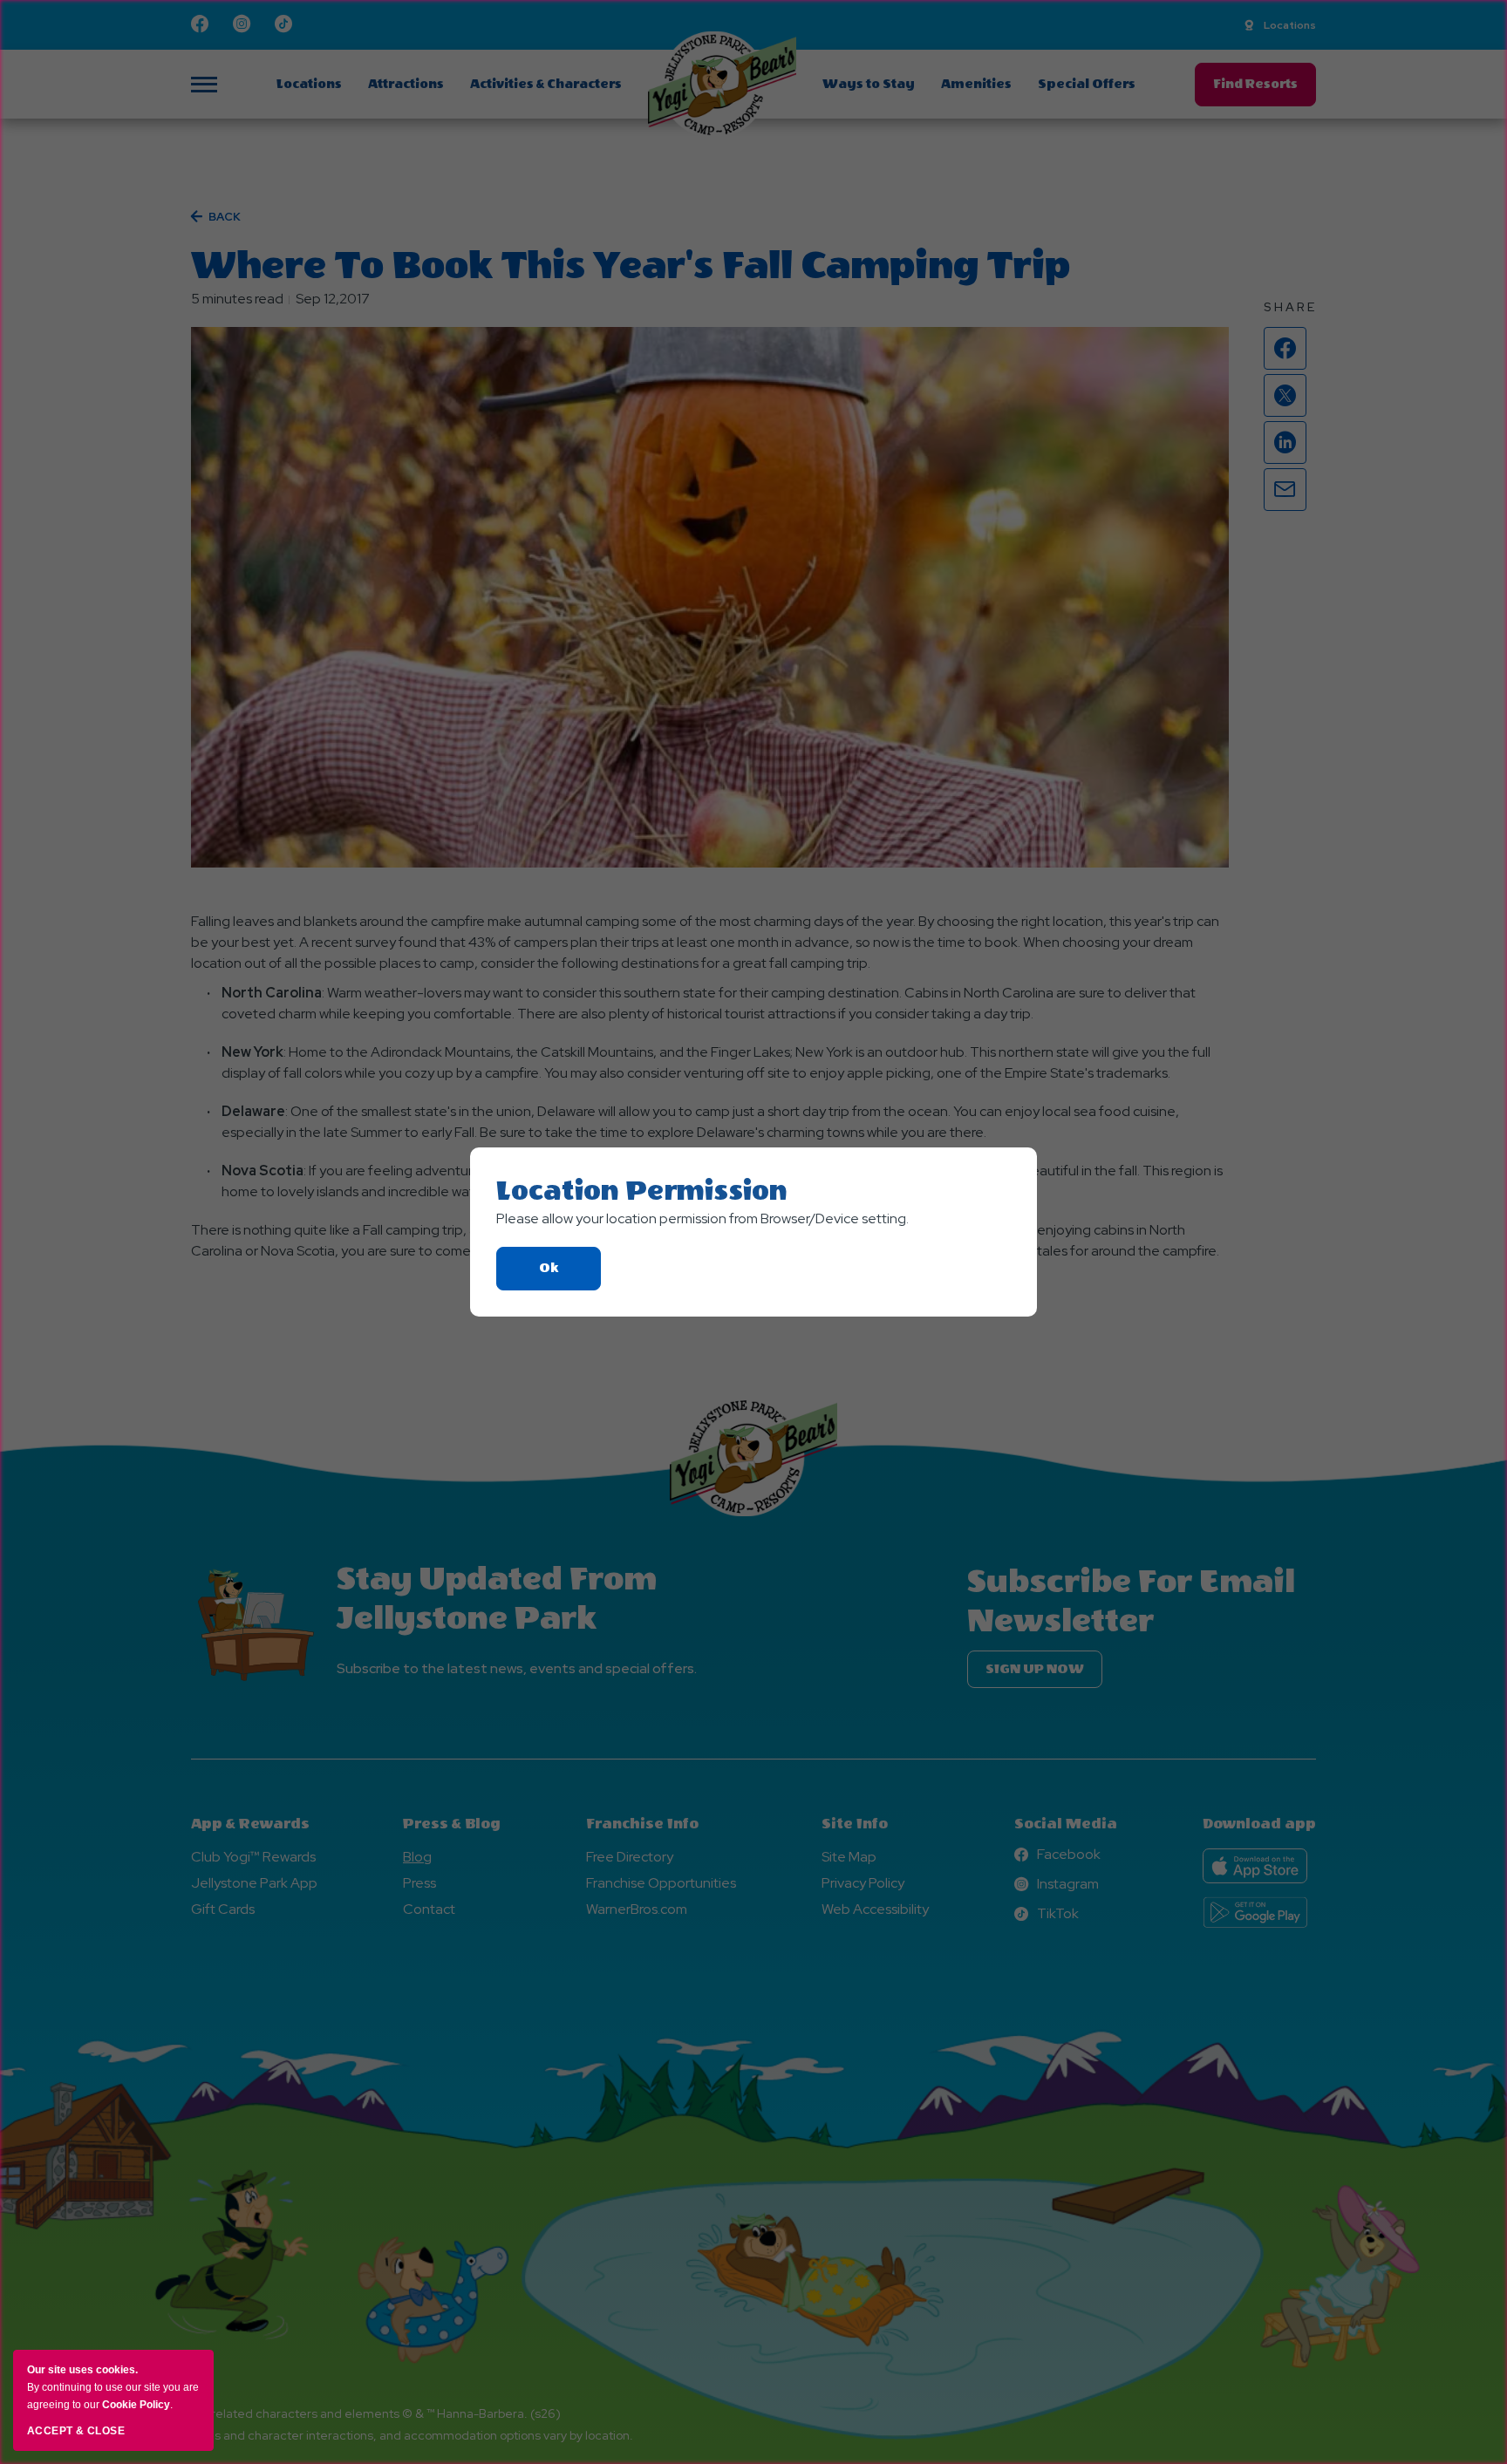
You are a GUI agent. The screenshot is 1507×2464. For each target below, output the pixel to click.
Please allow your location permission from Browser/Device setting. (702, 1218)
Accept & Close (76, 2431)
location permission (642, 1191)
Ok (570, 1275)
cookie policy (136, 2405)
